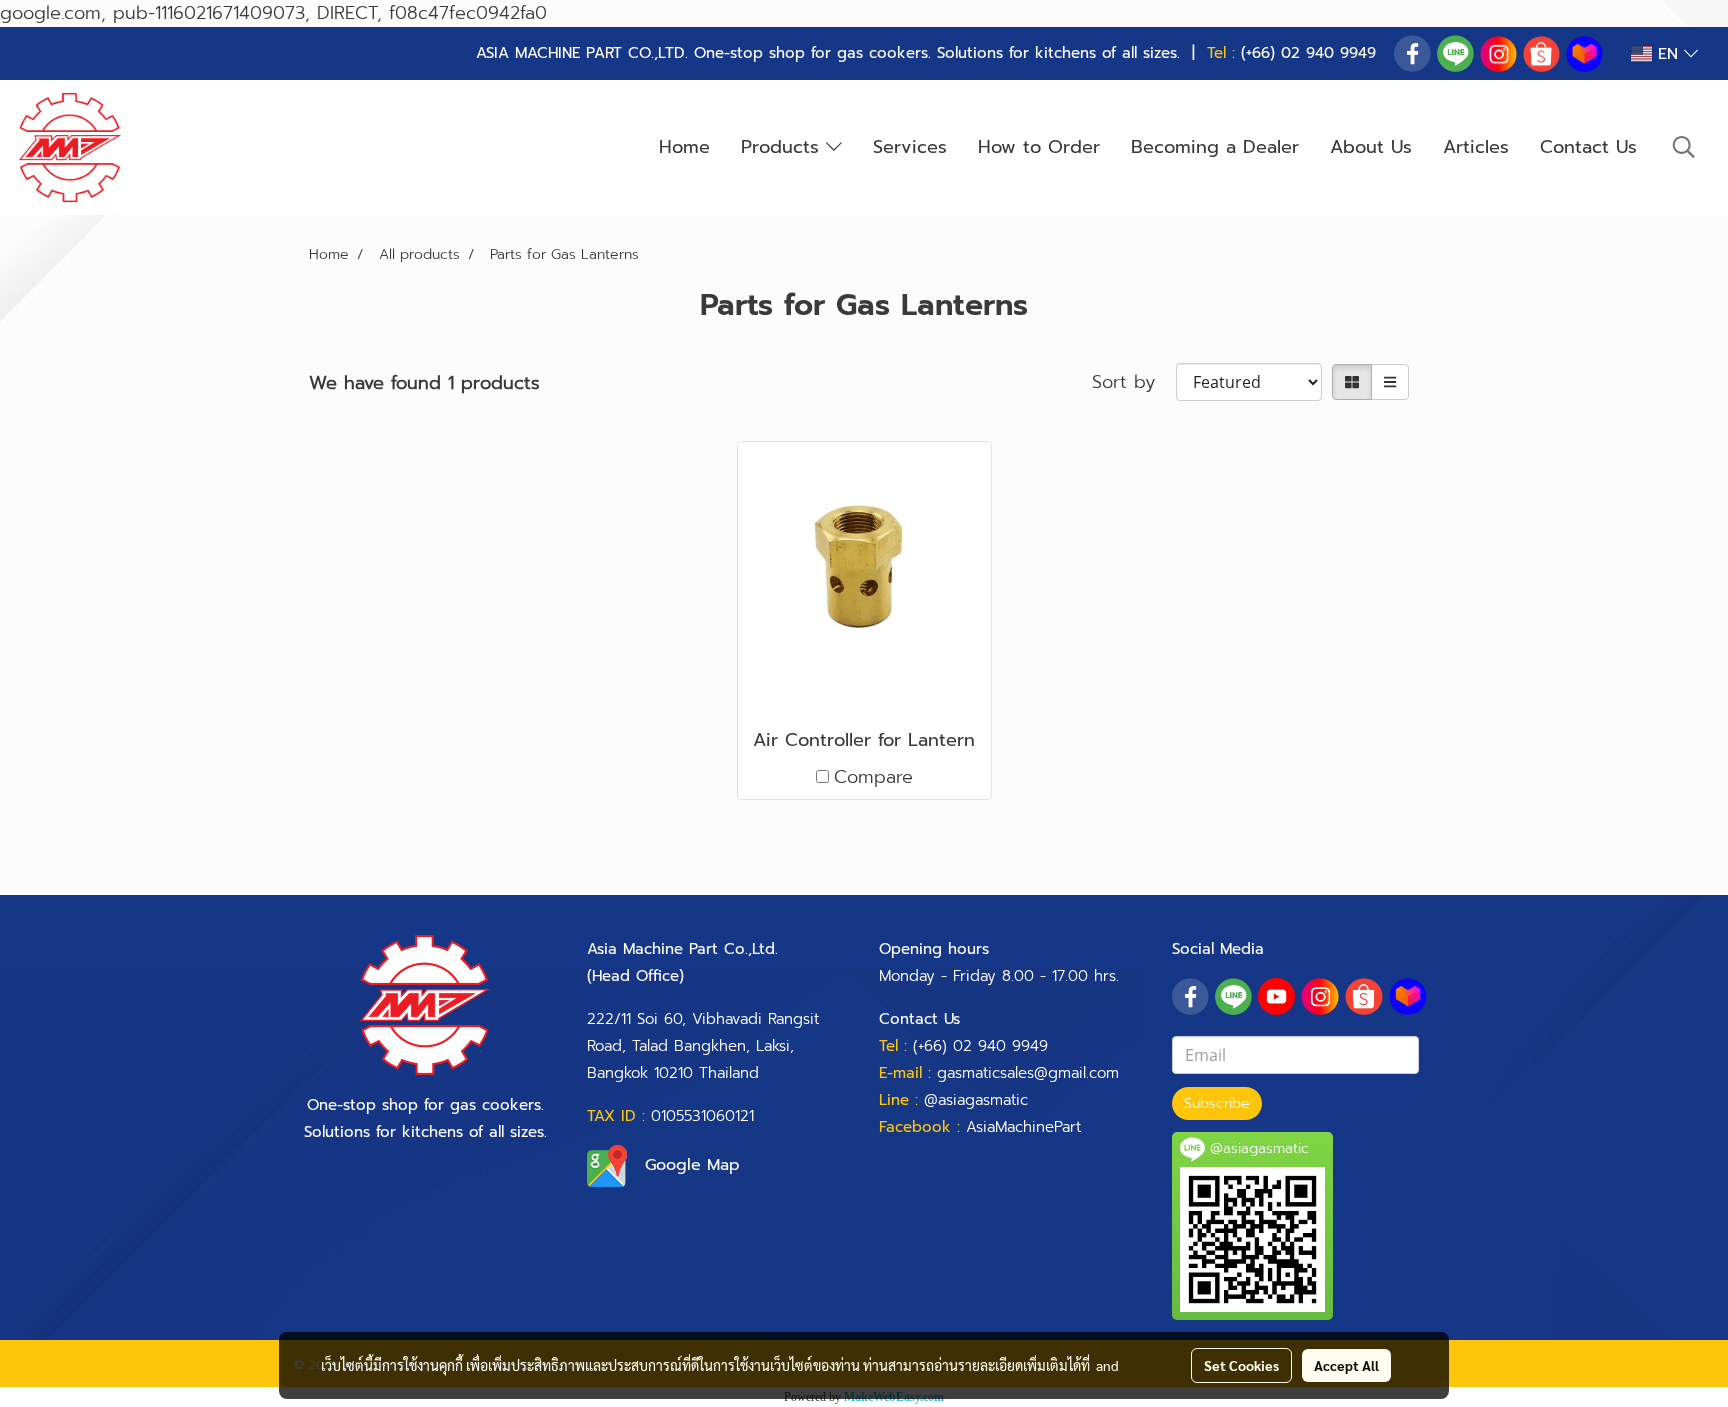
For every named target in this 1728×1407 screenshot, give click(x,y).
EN (1668, 54)
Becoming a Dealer (1215, 147)
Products (783, 147)
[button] (1684, 147)
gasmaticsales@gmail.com (1028, 1073)
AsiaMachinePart (1023, 1127)
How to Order (1039, 147)
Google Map (692, 1165)
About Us (1371, 147)
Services (910, 147)
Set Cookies (1241, 1365)
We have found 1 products (424, 383)
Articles (1476, 147)
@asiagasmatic (976, 1100)
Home (684, 147)
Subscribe (1217, 1103)
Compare (873, 777)
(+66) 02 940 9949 (1308, 53)
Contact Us (1588, 147)
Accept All (1346, 1365)
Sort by (1134, 382)
